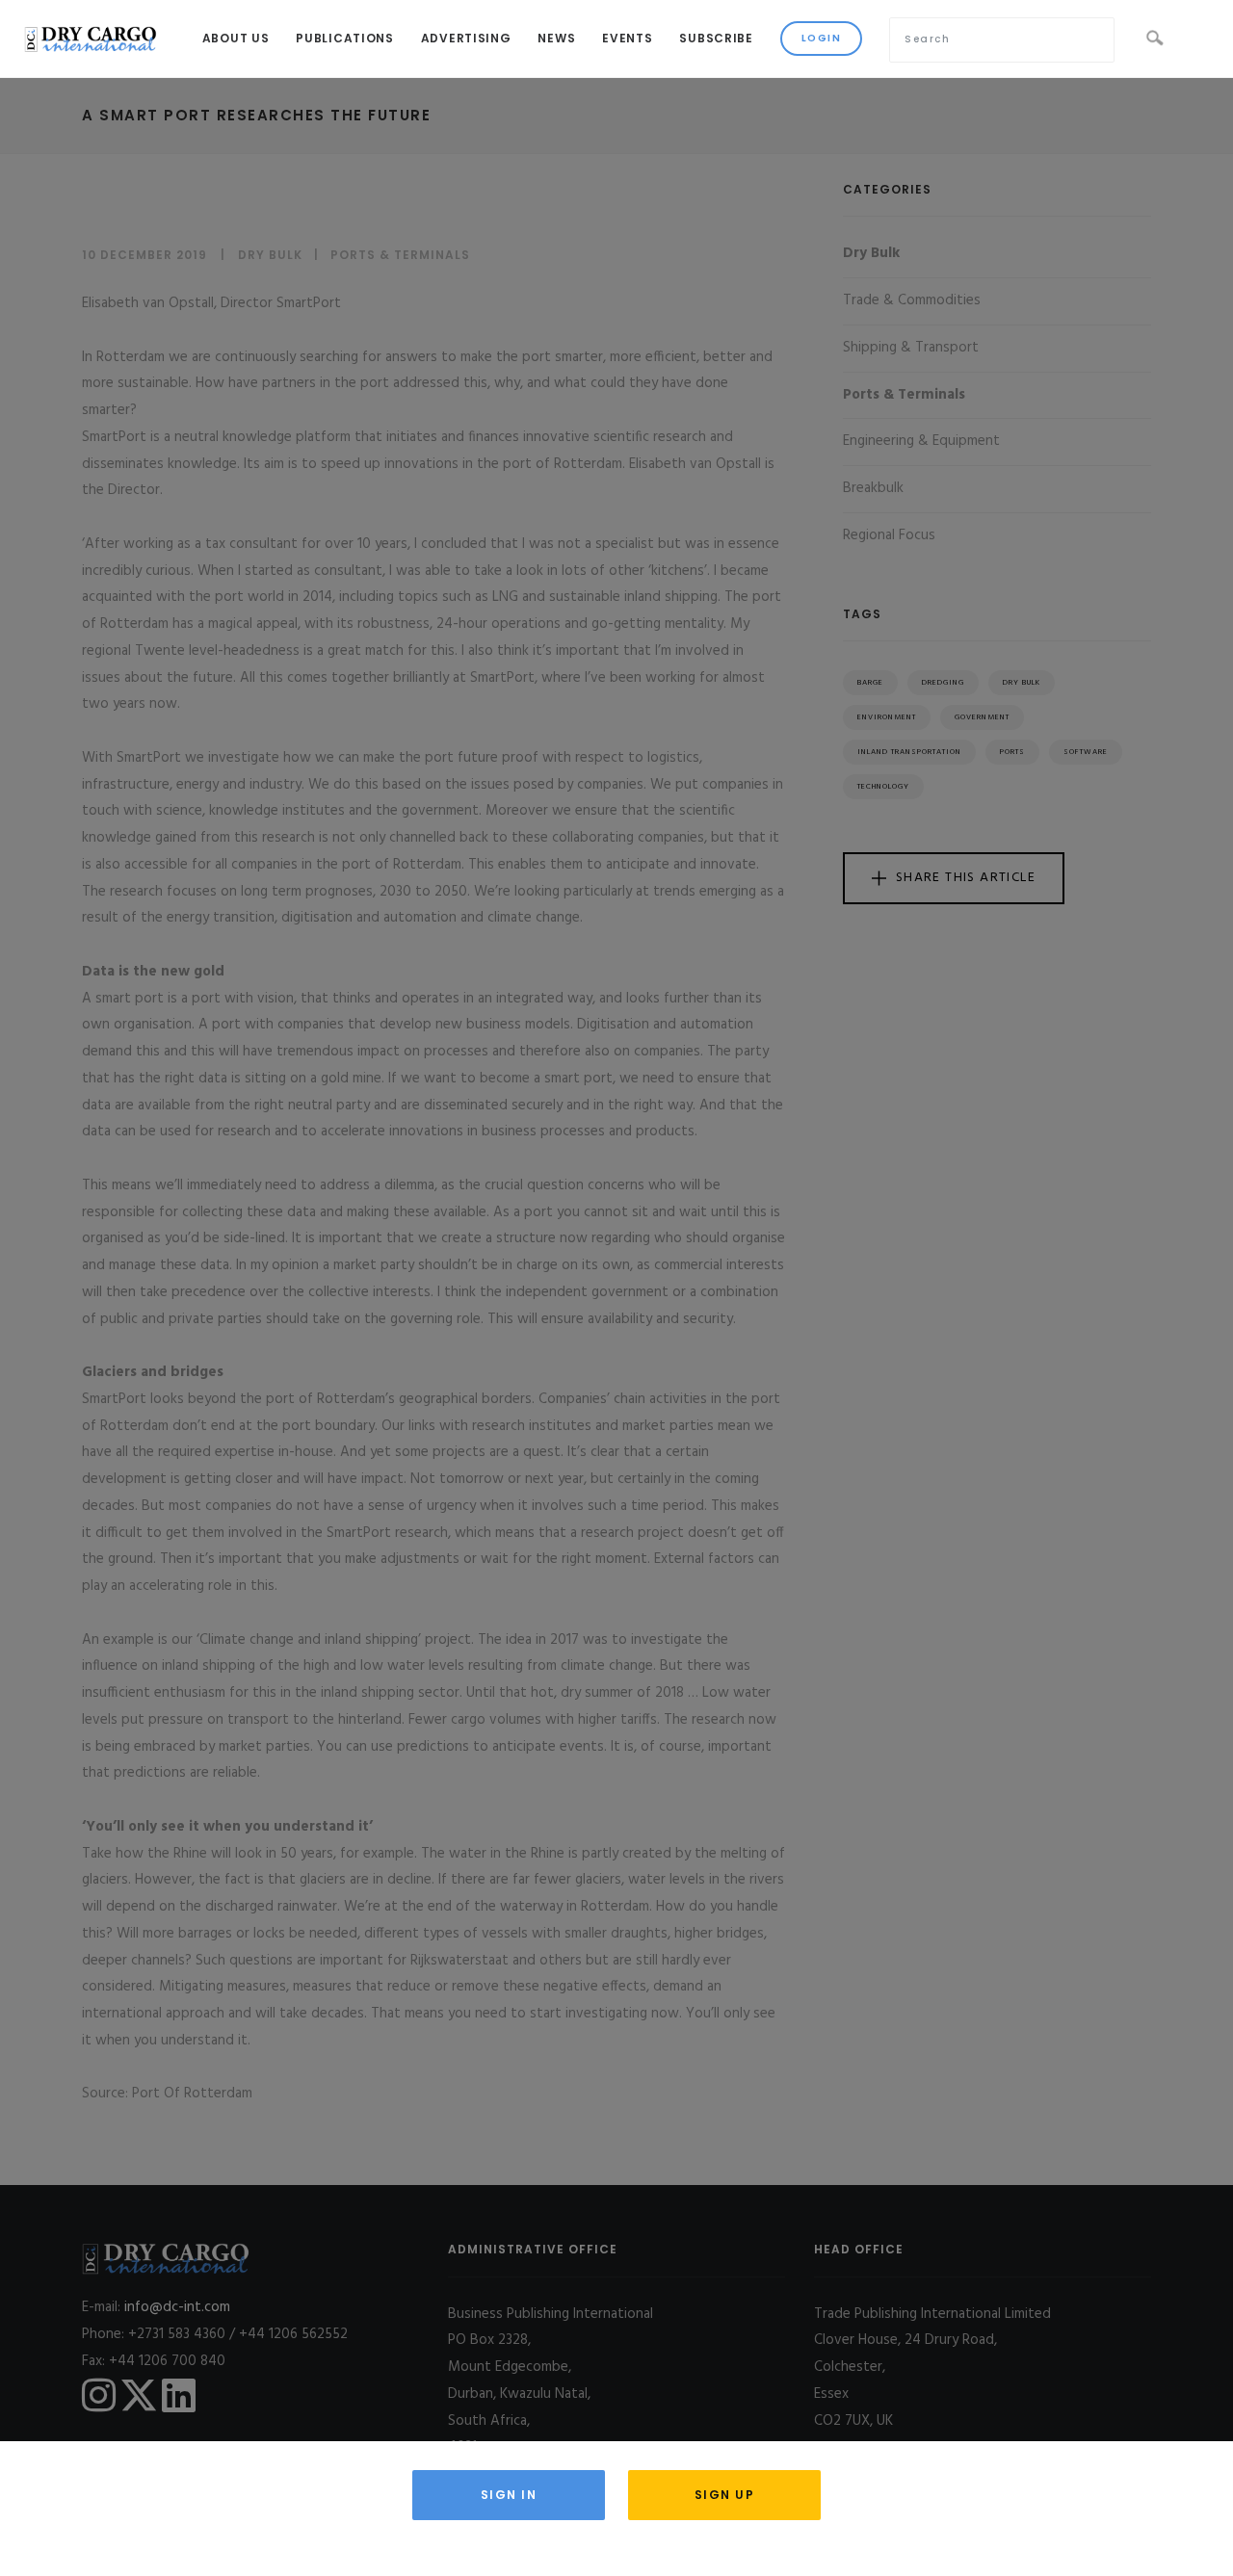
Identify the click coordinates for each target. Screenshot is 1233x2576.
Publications (344, 38)
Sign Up (725, 2495)
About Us (236, 38)
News (556, 38)
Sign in (509, 2495)
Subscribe (716, 38)
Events (627, 38)
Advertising (466, 38)
